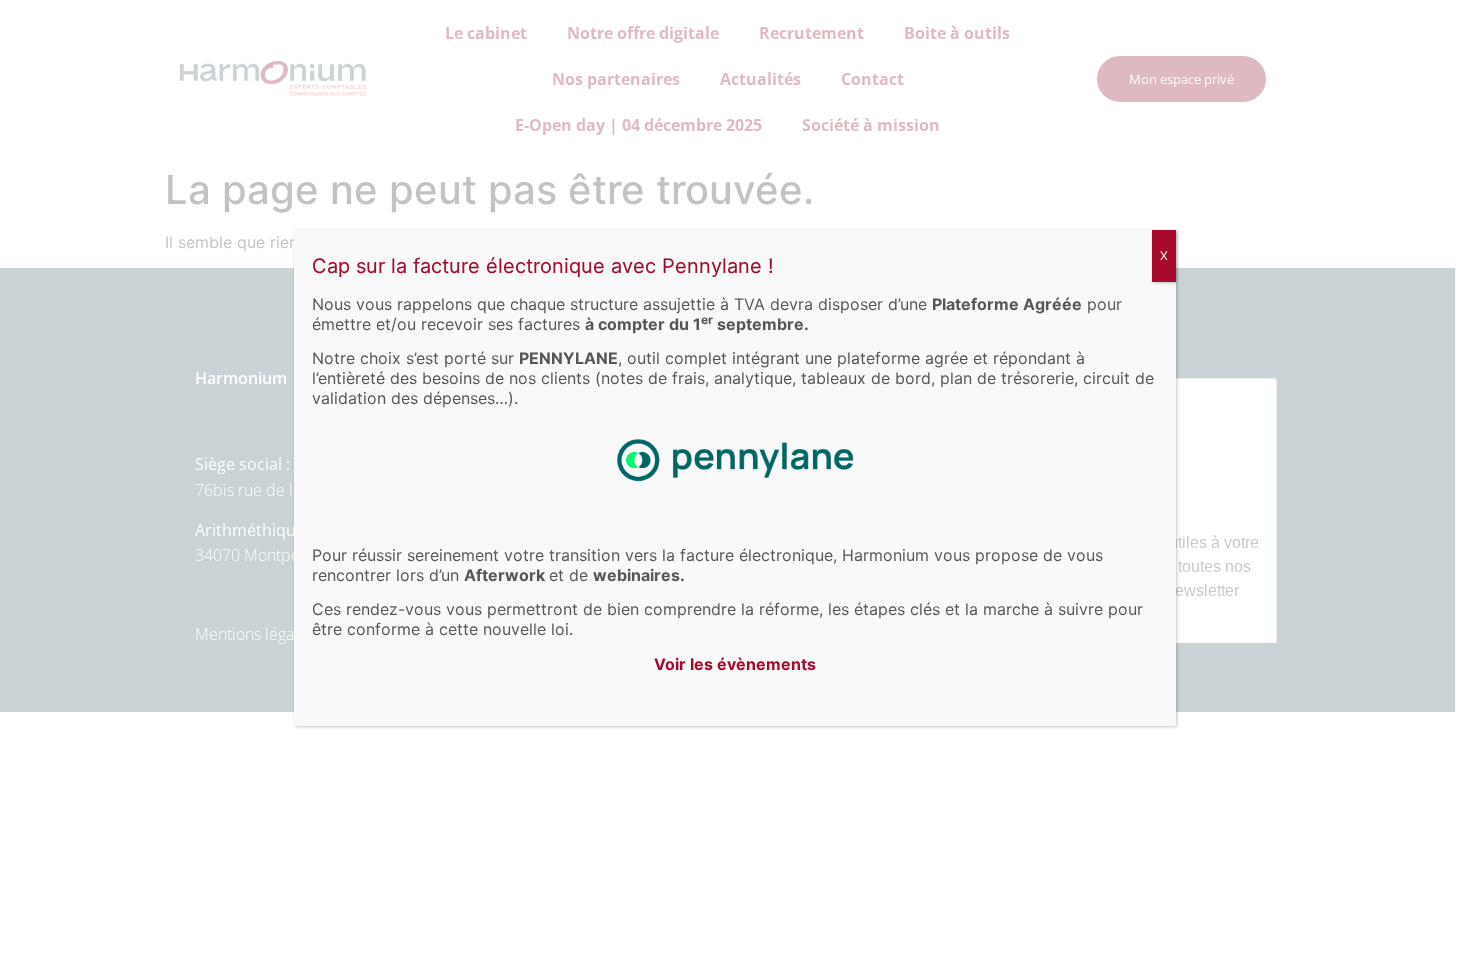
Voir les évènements (735, 664)
